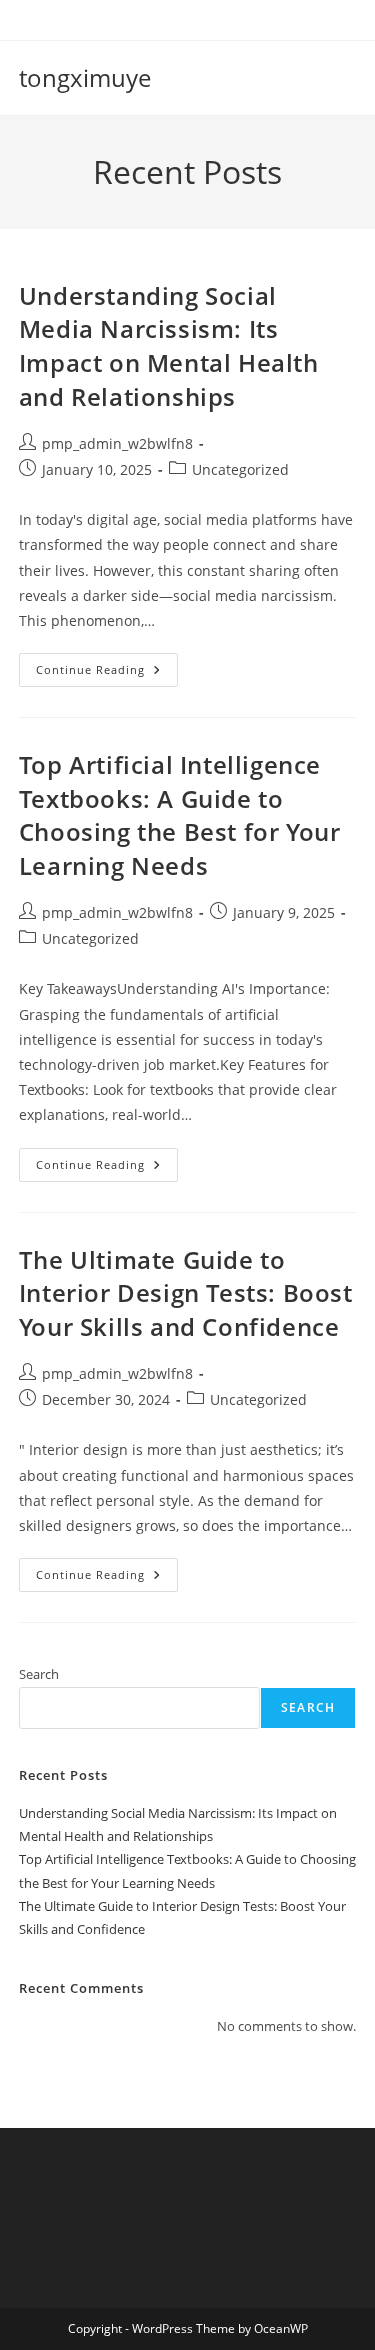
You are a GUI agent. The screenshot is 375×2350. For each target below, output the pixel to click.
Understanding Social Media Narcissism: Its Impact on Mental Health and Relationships (169, 346)
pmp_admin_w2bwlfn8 (117, 443)
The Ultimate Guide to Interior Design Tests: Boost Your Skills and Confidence (186, 1293)
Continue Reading (107, 673)
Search (39, 1674)
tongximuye (85, 77)
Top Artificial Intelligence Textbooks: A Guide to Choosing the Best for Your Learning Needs (180, 815)
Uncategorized (240, 469)
